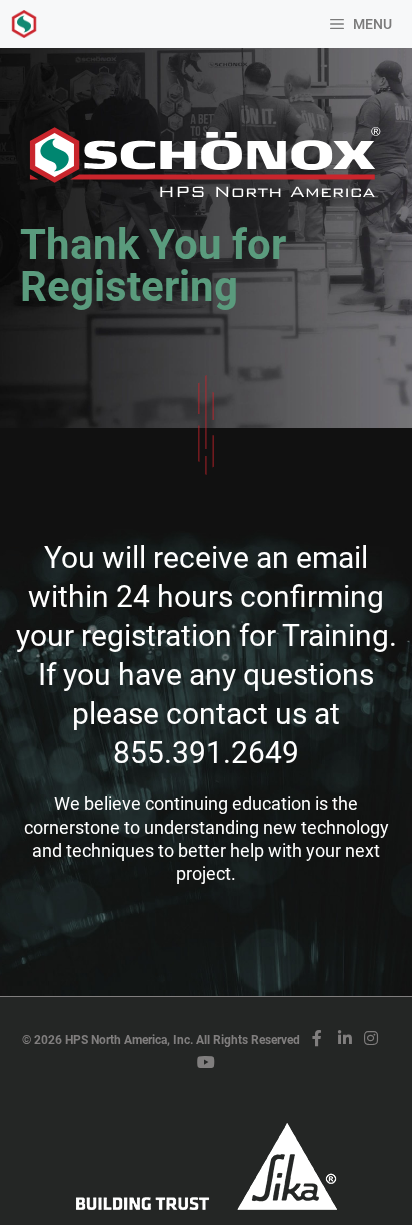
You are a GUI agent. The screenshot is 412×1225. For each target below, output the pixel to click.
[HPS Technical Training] (24, 24)
